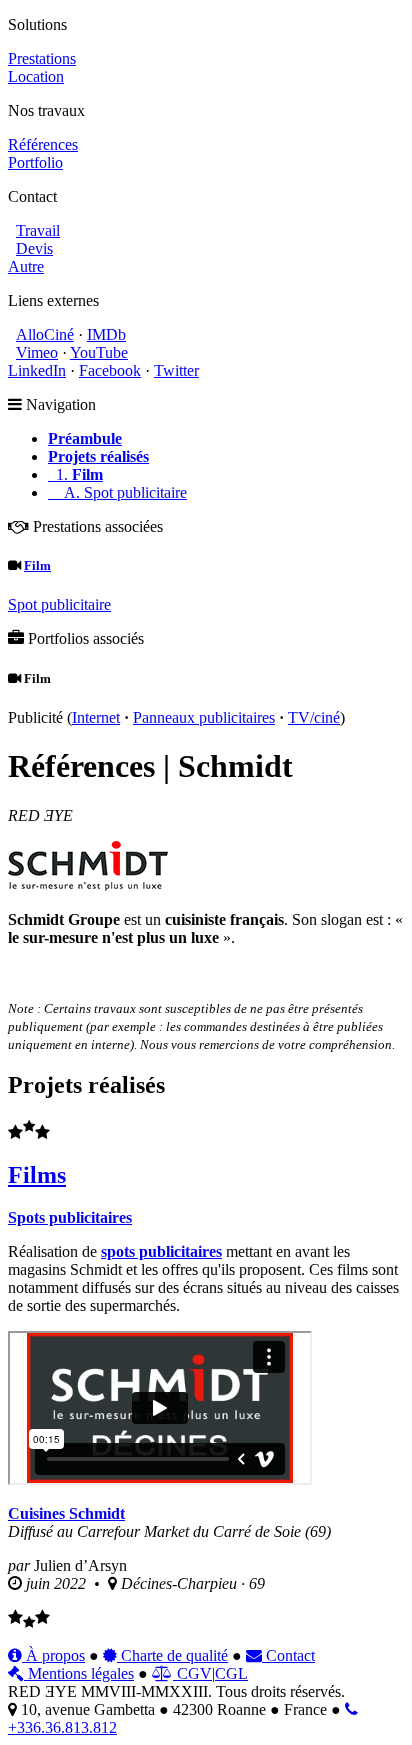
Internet (96, 717)
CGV (192, 1673)
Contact (288, 1655)
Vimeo (37, 352)
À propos (53, 1655)
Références (43, 144)
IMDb (106, 334)
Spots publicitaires (70, 1217)
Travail (38, 230)
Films (37, 1175)
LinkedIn (37, 370)
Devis (34, 248)
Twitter (176, 370)
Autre (26, 266)
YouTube (99, 352)
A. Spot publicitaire (117, 492)
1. (75, 474)
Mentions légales (79, 1673)
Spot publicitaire (59, 604)
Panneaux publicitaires (204, 717)
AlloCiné (45, 334)
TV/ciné (314, 717)
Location (36, 76)
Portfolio (35, 162)
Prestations (42, 58)
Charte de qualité (172, 1655)
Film (37, 565)
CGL (231, 1673)
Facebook (110, 370)
